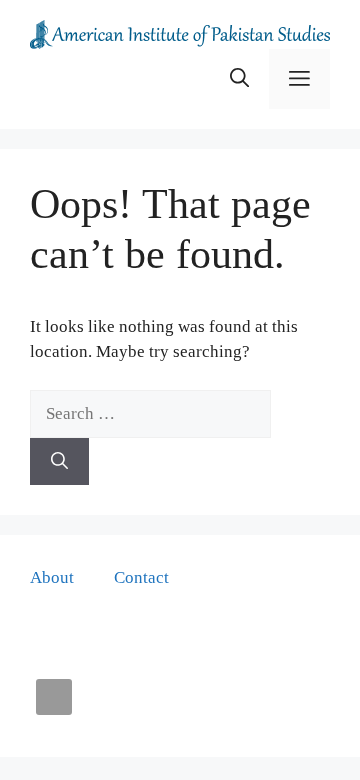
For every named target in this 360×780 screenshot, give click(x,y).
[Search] (59, 462)
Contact (141, 577)
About (52, 577)
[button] (239, 79)
